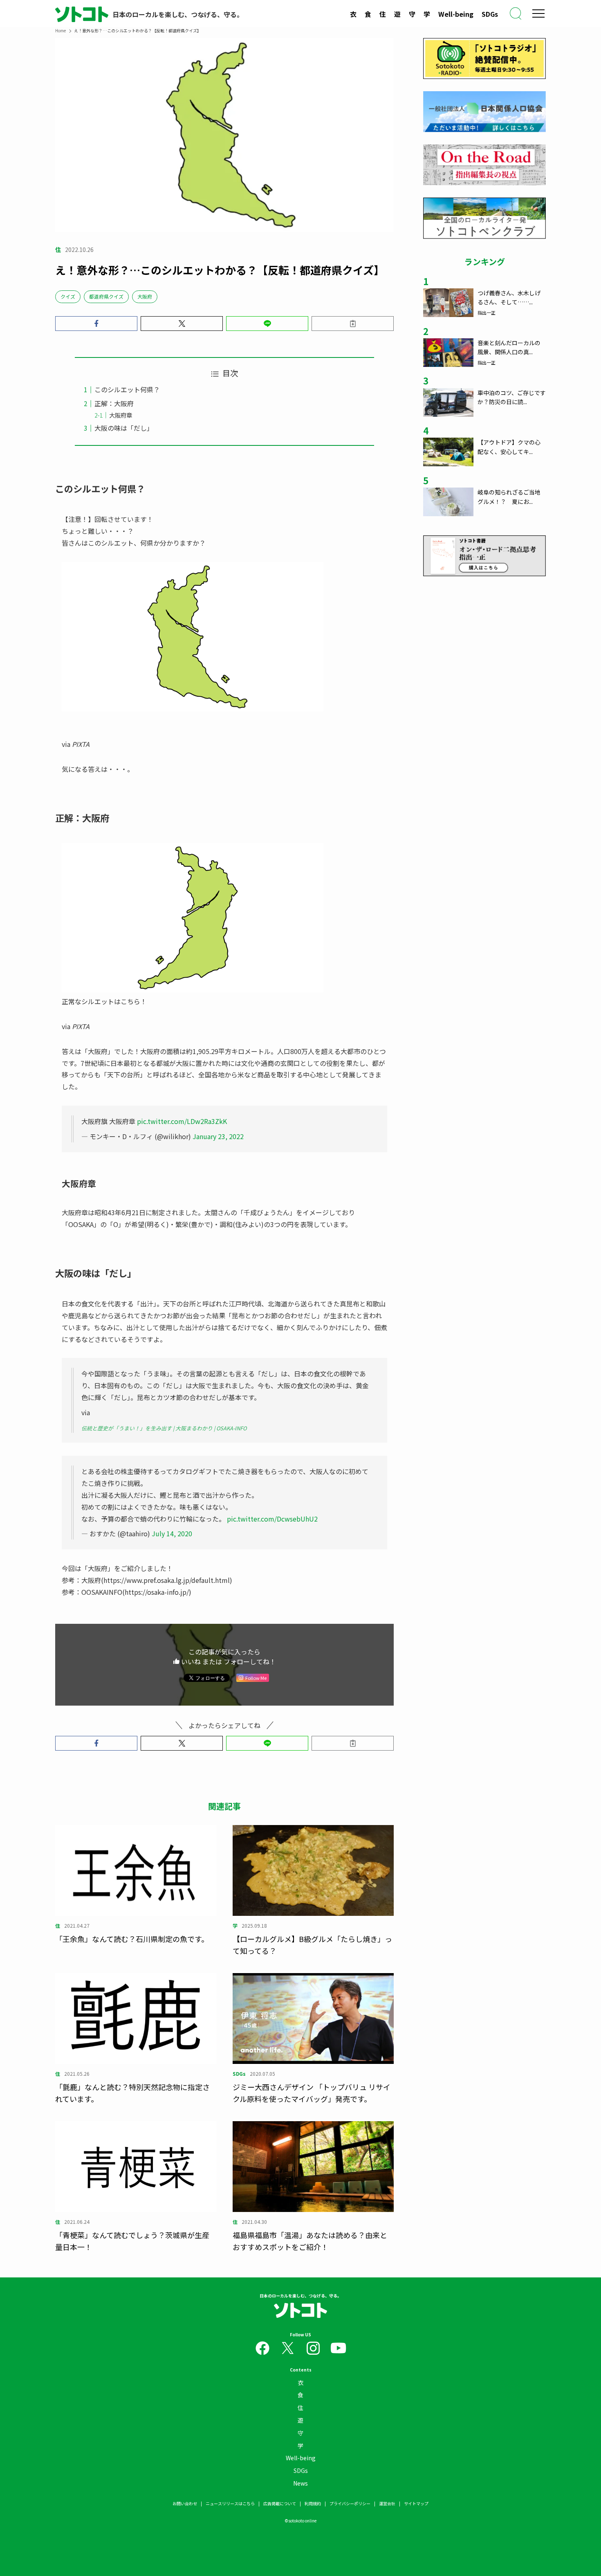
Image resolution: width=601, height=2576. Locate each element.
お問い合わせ (185, 2503)
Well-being (456, 14)
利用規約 (313, 2503)
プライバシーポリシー (350, 2503)
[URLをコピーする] (353, 324)
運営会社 (387, 2503)
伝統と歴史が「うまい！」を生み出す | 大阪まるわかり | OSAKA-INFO (164, 1428)
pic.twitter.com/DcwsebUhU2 (272, 1519)
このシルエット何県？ (127, 389)
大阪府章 (121, 415)
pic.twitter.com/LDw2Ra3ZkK (182, 1121)
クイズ (68, 296)
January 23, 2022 (218, 1136)
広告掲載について (280, 2503)
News (300, 2483)
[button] (96, 324)
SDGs (490, 14)
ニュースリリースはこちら (230, 2503)
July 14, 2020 (172, 1533)
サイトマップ (416, 2503)
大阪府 (145, 296)
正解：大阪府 (114, 403)
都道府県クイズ (106, 296)
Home (61, 30)
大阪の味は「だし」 (124, 428)
